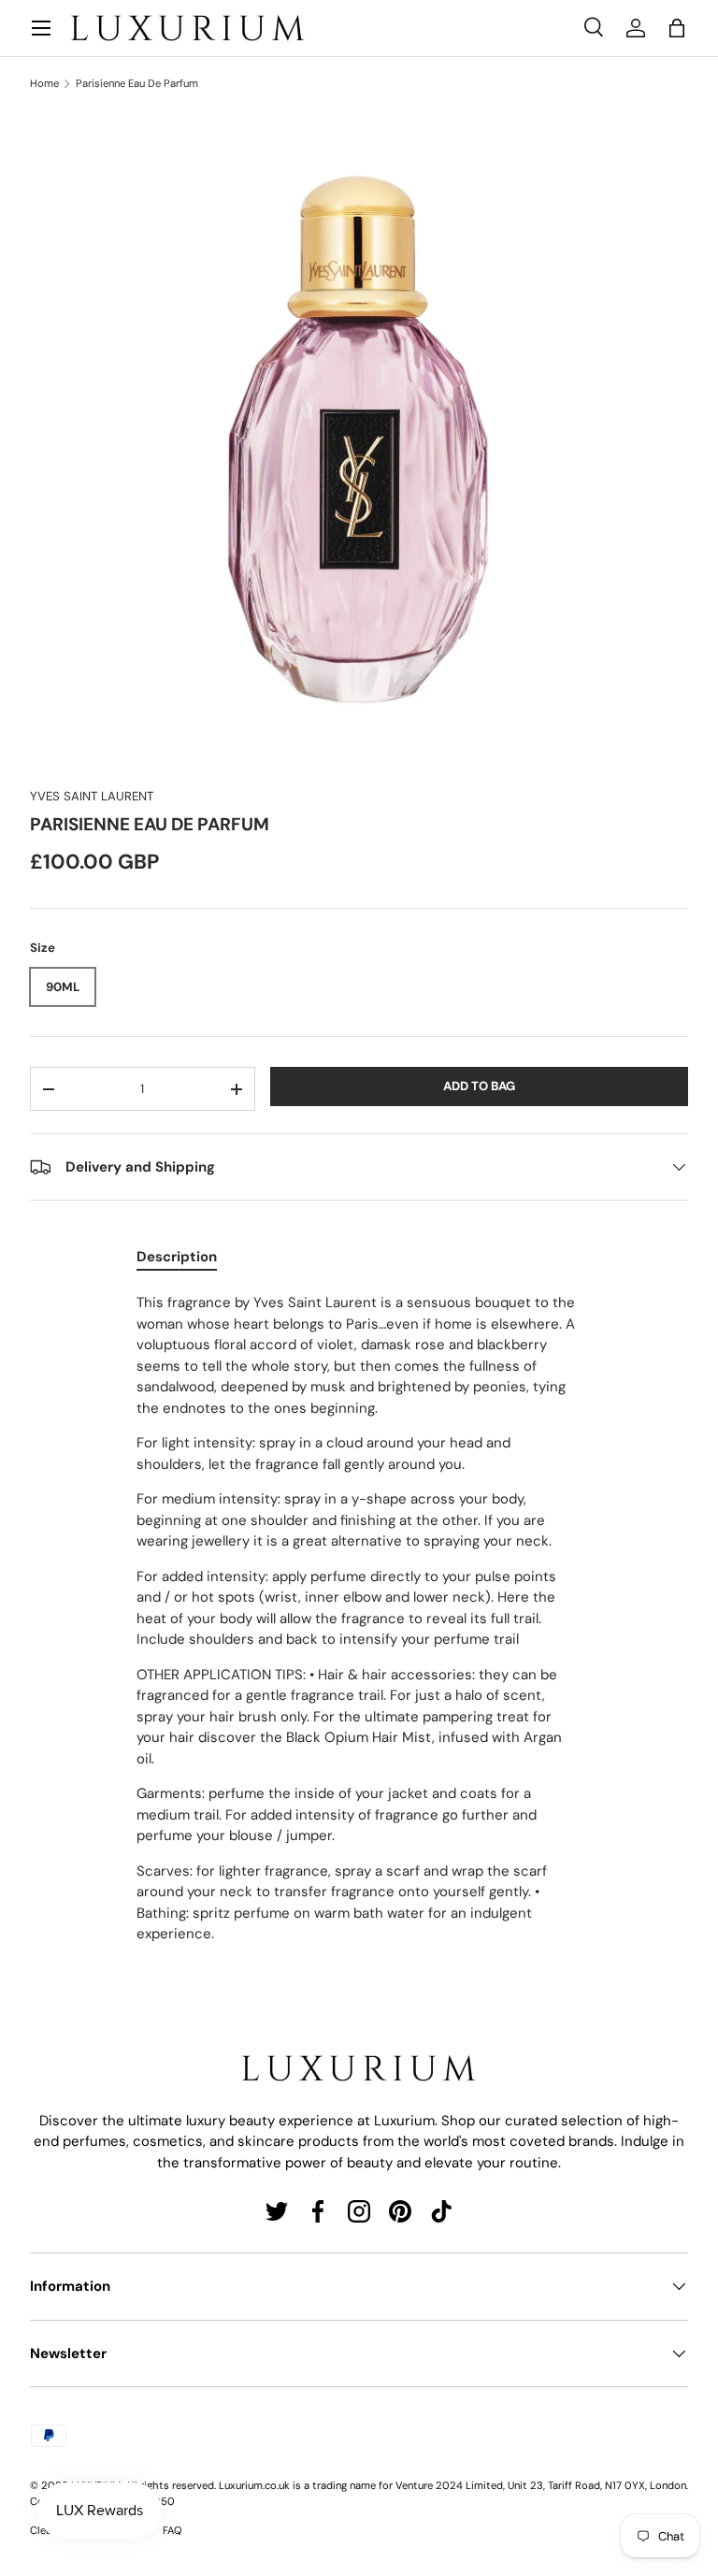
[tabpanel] (359, 1619)
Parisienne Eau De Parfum (137, 84)
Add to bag (479, 1086)
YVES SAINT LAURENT (92, 796)
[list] (359, 439)
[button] (677, 28)
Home (44, 84)
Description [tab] (177, 1257)
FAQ (172, 2530)
